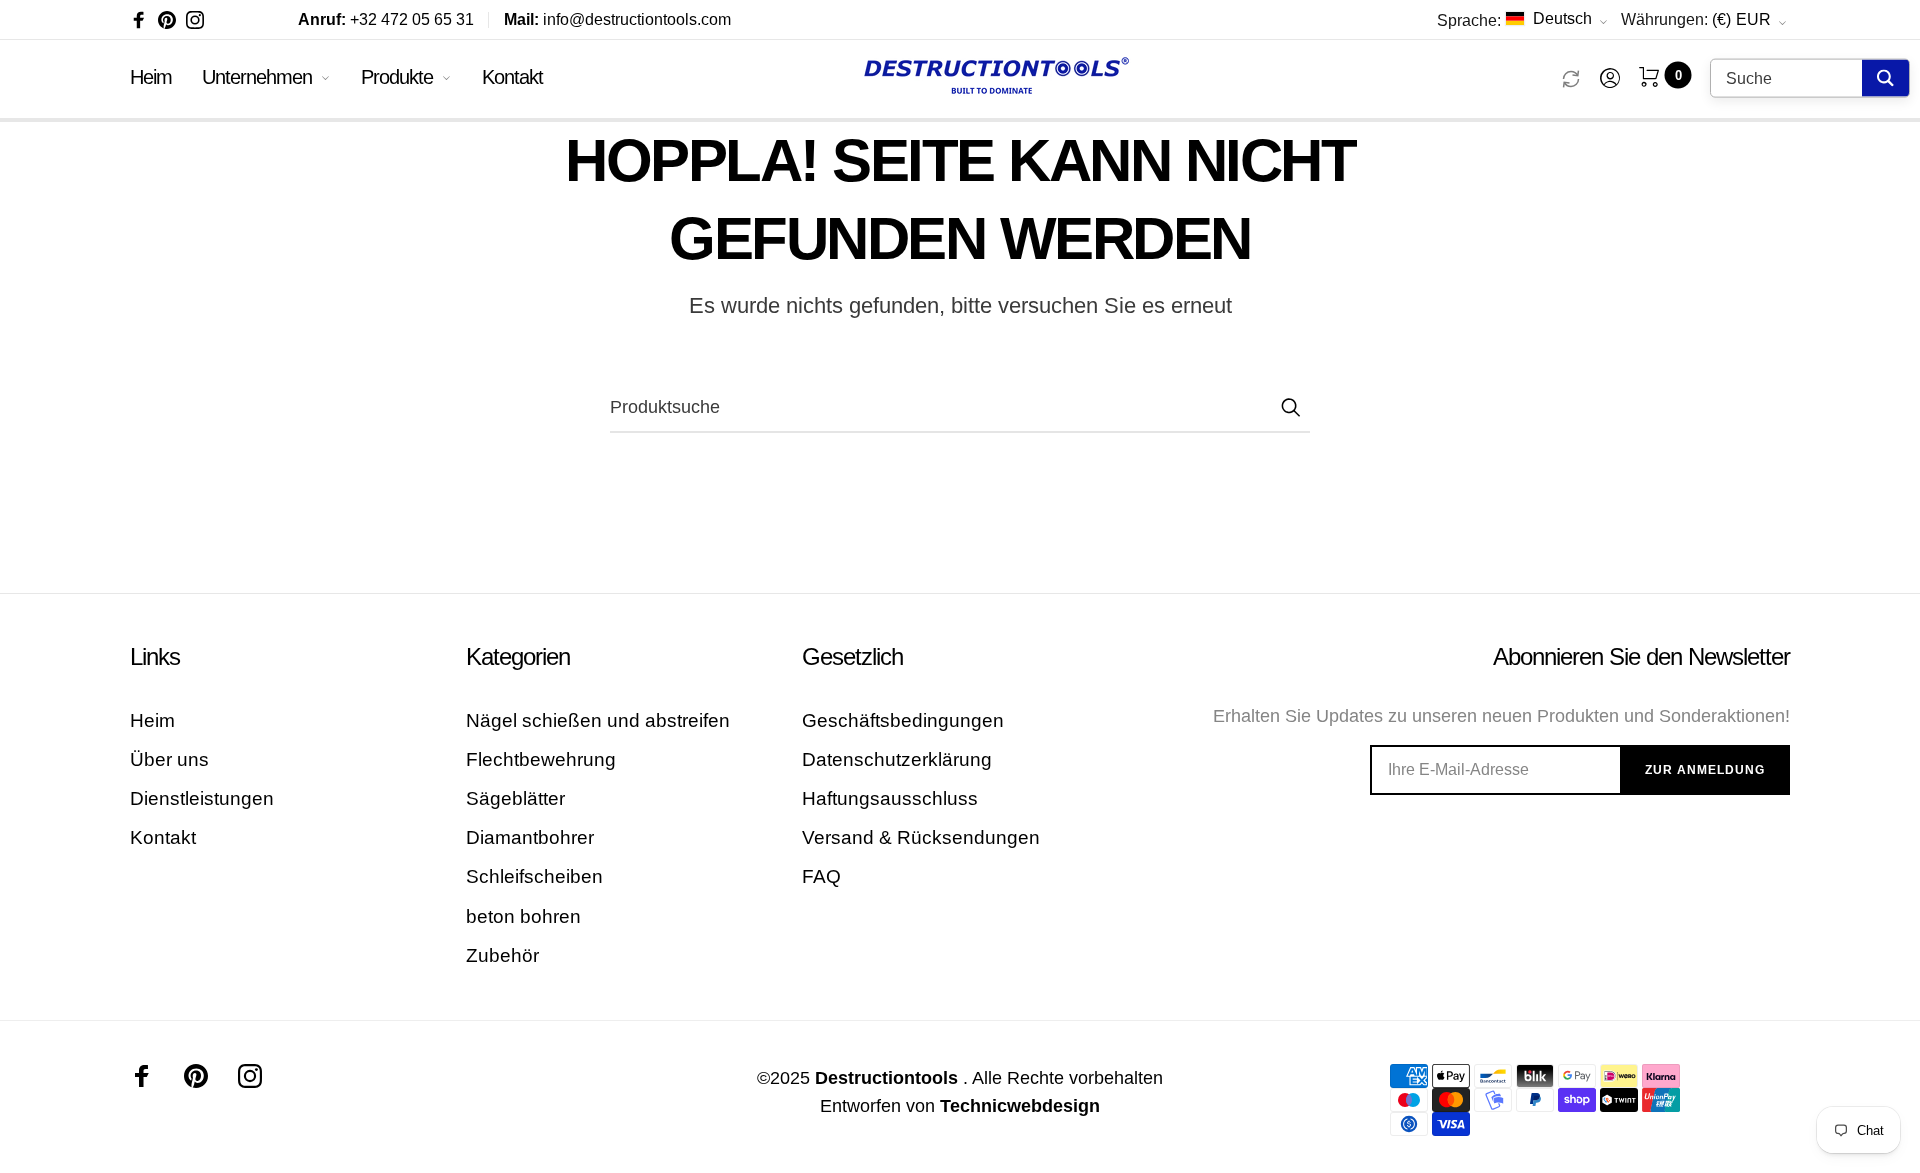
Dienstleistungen (202, 798)
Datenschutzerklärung (897, 759)
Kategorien (518, 656)
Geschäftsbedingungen (903, 720)
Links (155, 656)
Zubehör (502, 955)
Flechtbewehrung (541, 759)
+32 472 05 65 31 (386, 19)
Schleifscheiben (534, 876)
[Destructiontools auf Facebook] (139, 20)
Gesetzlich (852, 656)
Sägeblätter (515, 798)
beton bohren (523, 916)
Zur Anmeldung (1705, 770)
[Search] (1885, 78)
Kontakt (512, 77)
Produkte (397, 77)
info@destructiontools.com (617, 19)
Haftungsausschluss (890, 798)
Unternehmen (257, 77)
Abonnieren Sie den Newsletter (1641, 656)
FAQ (821, 876)
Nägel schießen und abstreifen (598, 720)
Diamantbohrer (530, 837)
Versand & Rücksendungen (921, 837)
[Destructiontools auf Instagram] (195, 20)
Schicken (1290, 407)
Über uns (169, 759)
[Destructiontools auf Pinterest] (167, 20)
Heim (151, 77)
